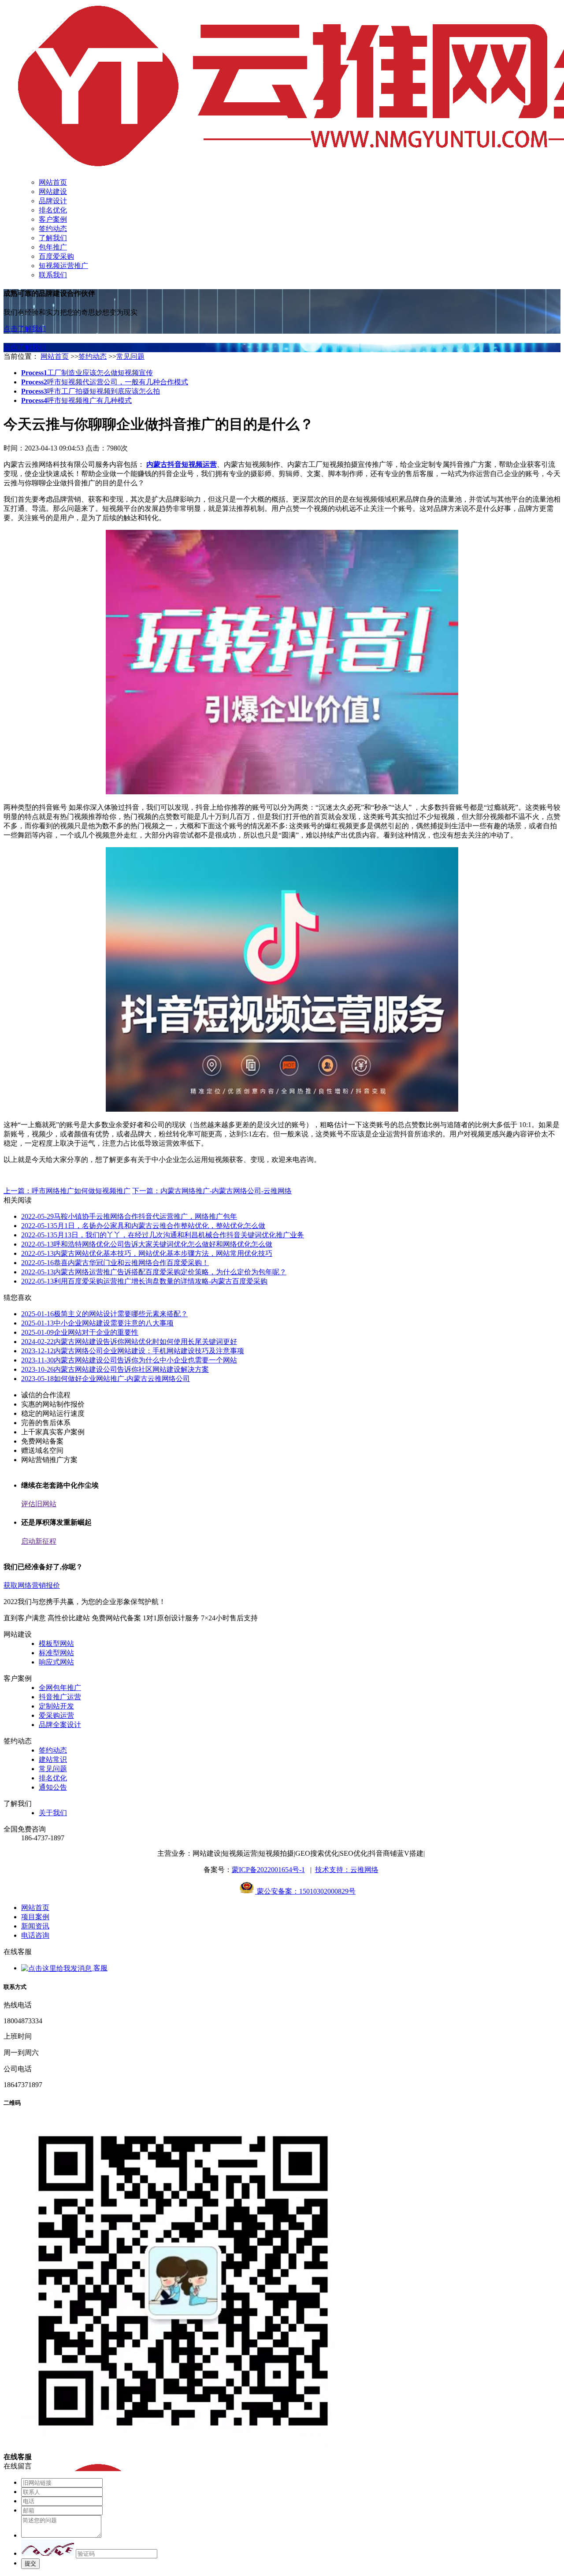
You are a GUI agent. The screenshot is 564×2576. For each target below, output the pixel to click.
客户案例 (53, 219)
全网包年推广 (60, 1688)
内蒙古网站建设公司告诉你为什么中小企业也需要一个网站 (129, 1360)
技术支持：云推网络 (347, 1870)
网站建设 (53, 192)
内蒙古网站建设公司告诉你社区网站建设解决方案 (115, 1369)
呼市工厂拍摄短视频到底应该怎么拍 (91, 391)
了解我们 (53, 238)
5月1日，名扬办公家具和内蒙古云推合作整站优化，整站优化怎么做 (143, 1226)
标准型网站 (56, 1653)
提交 (30, 2563)
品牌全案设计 (60, 1725)
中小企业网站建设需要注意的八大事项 (97, 1323)
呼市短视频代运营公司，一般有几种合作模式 (105, 382)
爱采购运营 (56, 1715)
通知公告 (53, 1787)
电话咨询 (35, 1935)
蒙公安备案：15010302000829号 (305, 1891)
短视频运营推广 (63, 266)
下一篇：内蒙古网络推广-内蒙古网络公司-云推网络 (212, 1191)
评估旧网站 (39, 1504)
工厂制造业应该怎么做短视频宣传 (87, 373)
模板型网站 (56, 1644)
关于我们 (53, 1813)
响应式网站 (56, 1662)
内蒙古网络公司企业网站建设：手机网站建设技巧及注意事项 (133, 1351)
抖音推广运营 (60, 1697)
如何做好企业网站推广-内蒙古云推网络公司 (106, 1379)
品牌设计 (53, 201)
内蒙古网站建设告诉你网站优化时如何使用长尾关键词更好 (129, 1342)
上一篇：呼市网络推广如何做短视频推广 (67, 1191)
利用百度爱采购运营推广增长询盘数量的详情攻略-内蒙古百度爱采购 (144, 1281)
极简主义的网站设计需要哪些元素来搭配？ (104, 1314)
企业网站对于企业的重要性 (80, 1332)
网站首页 (53, 182)
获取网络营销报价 (32, 1585)
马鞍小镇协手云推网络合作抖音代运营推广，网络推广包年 (129, 1216)
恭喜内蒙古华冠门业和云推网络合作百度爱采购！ (115, 1263)
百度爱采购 (56, 256)
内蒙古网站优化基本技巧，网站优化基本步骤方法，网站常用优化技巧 (147, 1253)
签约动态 (53, 229)
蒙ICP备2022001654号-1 (268, 1870)
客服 (100, 1968)
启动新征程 (39, 1541)
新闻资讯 (35, 1926)
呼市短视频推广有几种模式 (76, 400)
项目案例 (35, 1917)
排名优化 (53, 210)
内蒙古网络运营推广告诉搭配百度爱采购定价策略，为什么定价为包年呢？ (154, 1272)
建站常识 (53, 1759)
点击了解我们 (25, 329)
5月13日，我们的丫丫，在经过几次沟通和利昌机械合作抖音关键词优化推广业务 (163, 1235)
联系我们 (53, 275)
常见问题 (130, 356)
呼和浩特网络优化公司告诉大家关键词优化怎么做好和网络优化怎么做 (147, 1244)
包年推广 (53, 247)
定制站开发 (56, 1706)
